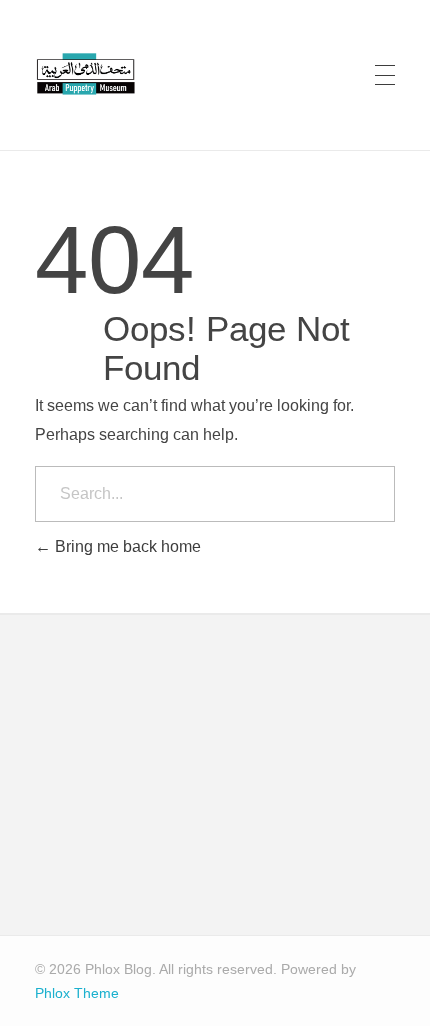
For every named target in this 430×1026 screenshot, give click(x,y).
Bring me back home (126, 546)
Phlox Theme (77, 993)
